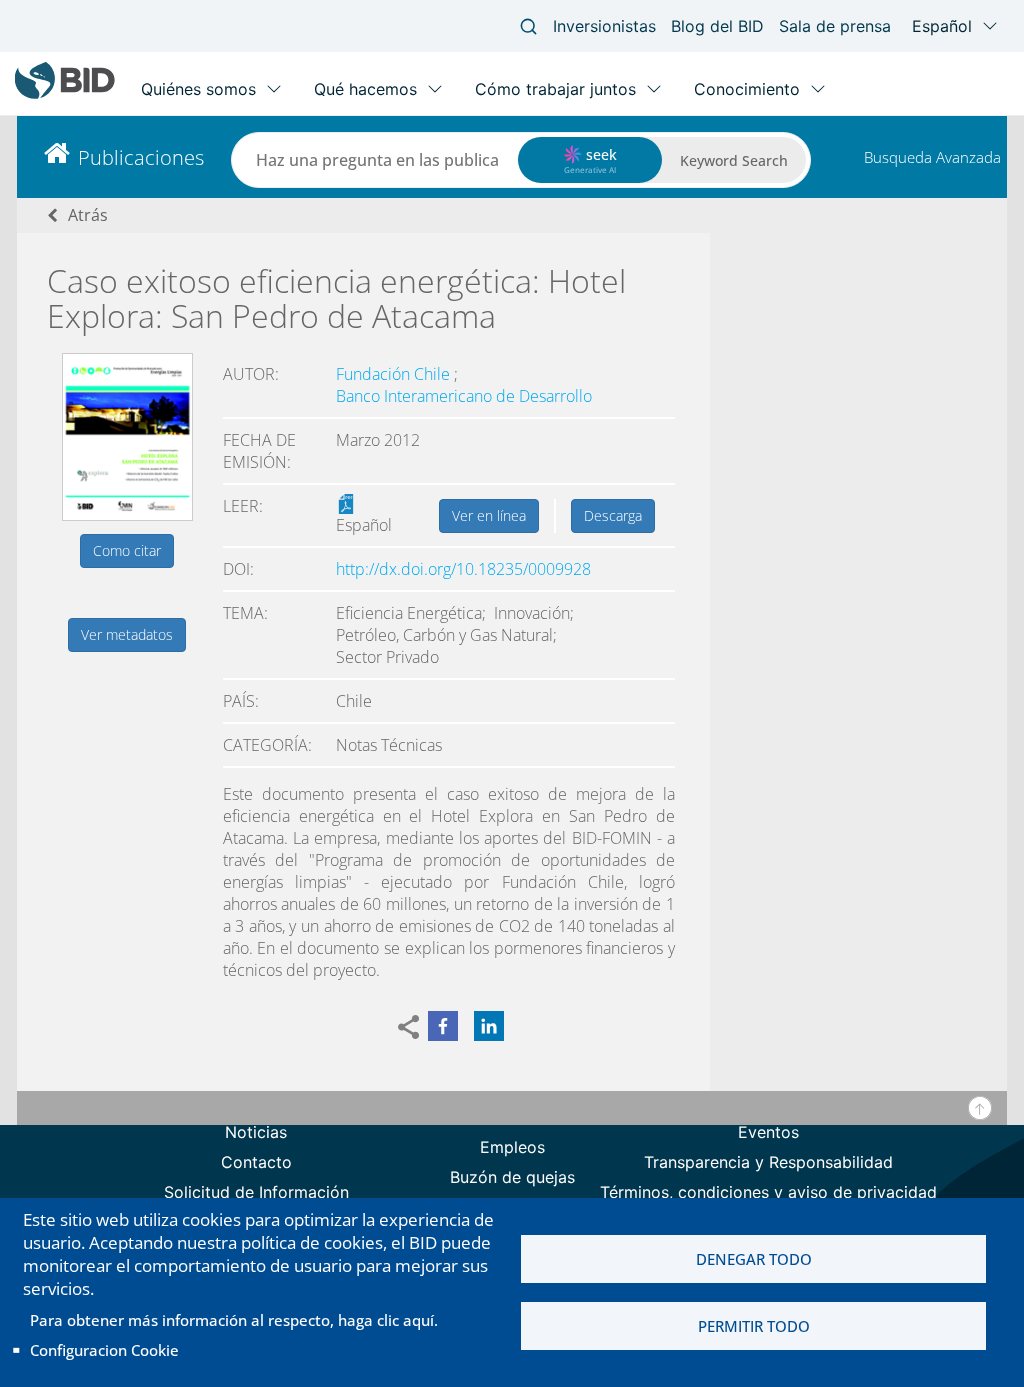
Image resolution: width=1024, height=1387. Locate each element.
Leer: (243, 506)
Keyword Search (734, 160)
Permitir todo (754, 1326)
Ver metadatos (127, 634)
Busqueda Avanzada (932, 157)
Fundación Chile (395, 374)
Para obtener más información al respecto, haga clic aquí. (234, 1320)
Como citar (127, 550)
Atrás (88, 215)
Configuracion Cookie (104, 1350)
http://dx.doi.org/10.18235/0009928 (463, 569)
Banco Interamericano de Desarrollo (464, 396)
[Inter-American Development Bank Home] (65, 94)
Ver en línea (489, 515)
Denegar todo (754, 1259)
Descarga (613, 515)
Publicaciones (141, 157)
